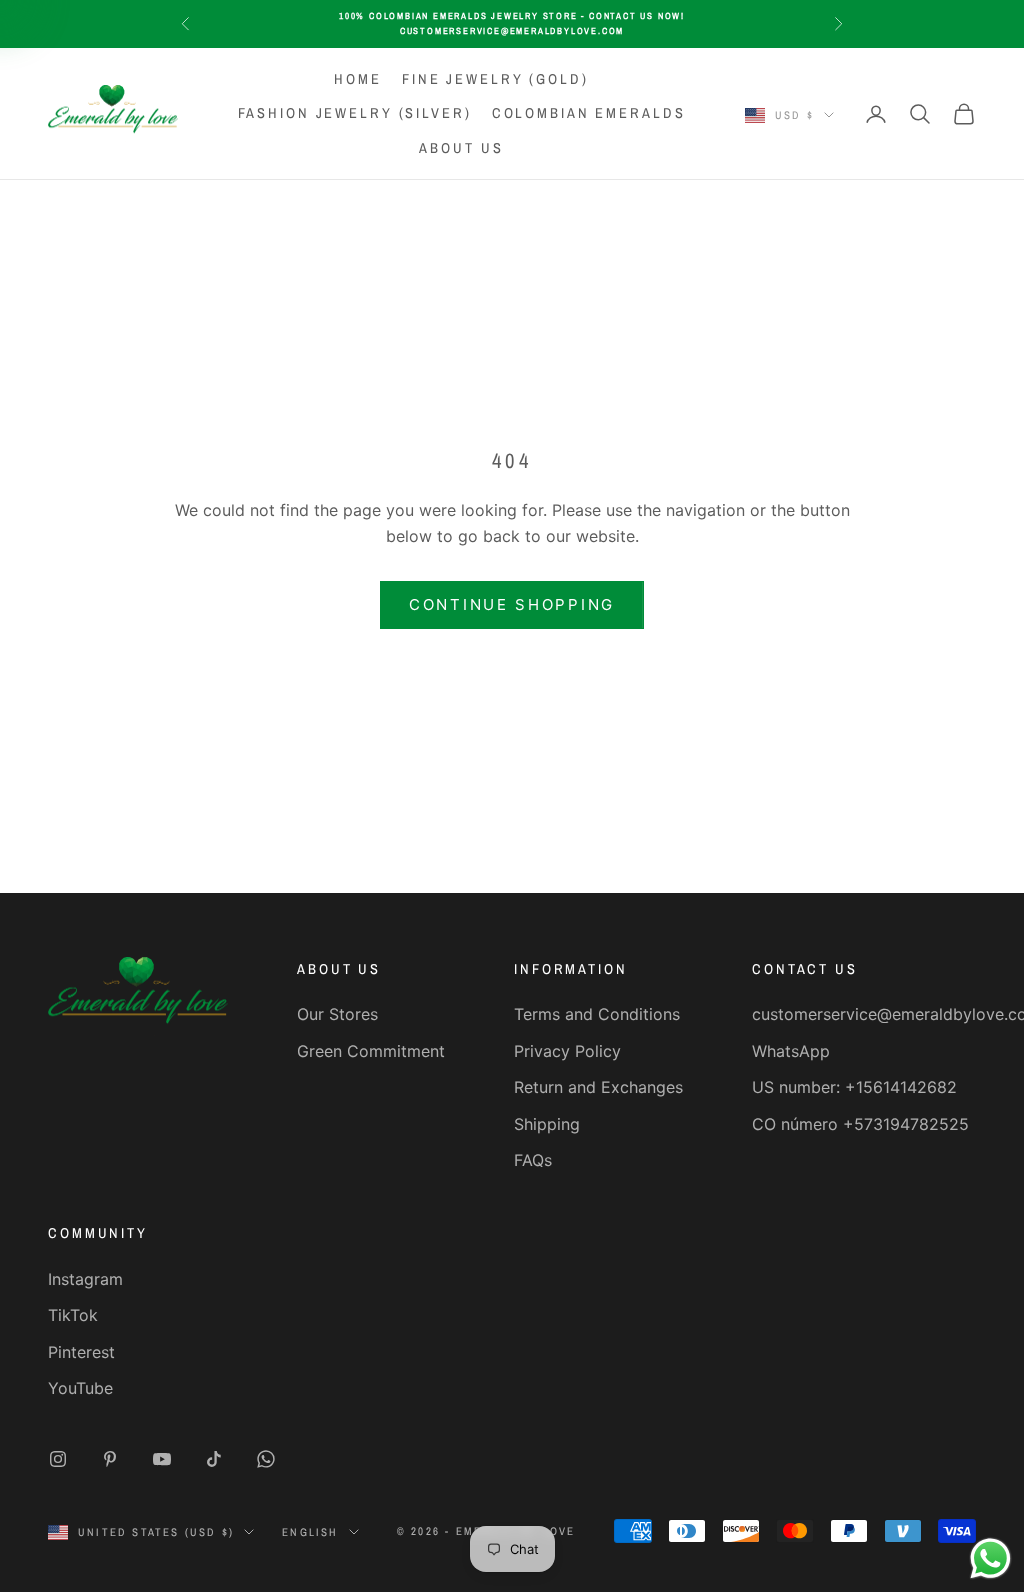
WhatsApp (791, 1051)
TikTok (73, 1315)
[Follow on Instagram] (58, 1459)
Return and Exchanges (598, 1087)
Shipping (547, 1124)
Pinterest (81, 1352)
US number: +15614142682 (854, 1087)
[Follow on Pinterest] (110, 1459)
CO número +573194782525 (860, 1124)
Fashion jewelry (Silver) (355, 112)
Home (358, 78)
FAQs (533, 1160)
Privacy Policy (567, 1051)
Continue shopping (512, 604)
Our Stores (337, 1014)
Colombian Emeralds (589, 112)
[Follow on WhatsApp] (266, 1459)
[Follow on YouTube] (162, 1459)
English (310, 1532)
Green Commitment (371, 1051)
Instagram (85, 1279)
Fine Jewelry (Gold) (495, 78)
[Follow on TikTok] (214, 1459)
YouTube (80, 1388)
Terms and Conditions (597, 1014)
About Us (461, 147)
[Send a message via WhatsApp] (990, 1558)
